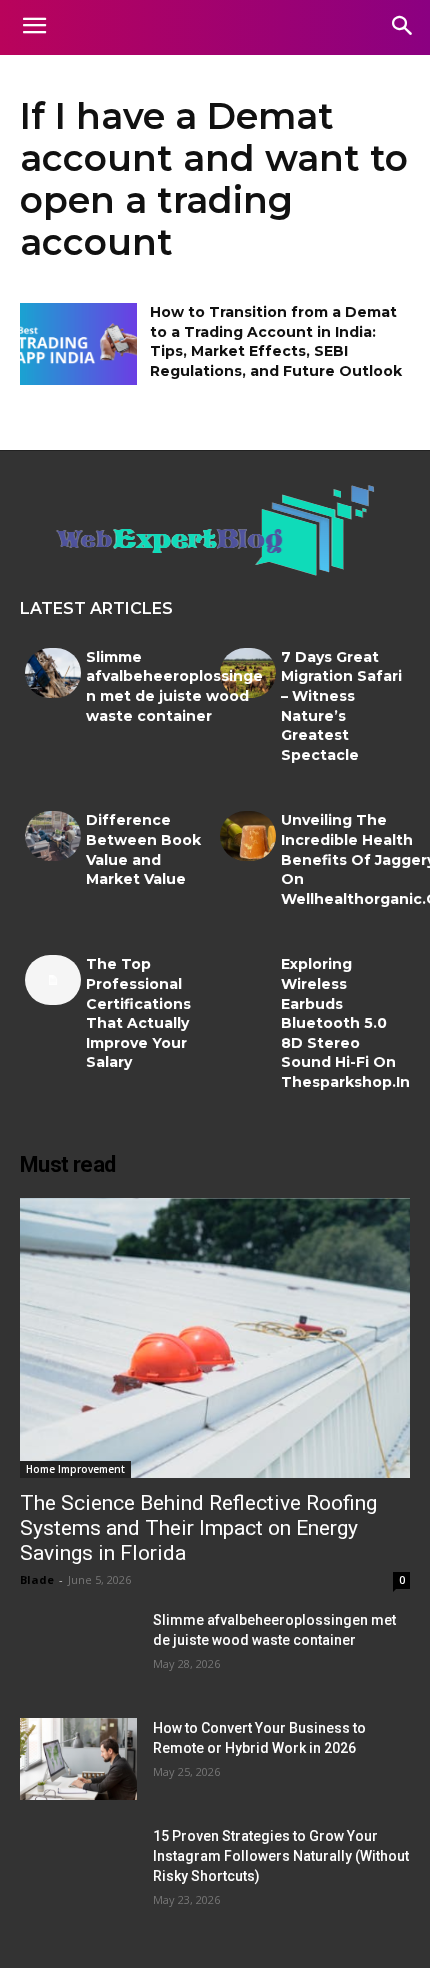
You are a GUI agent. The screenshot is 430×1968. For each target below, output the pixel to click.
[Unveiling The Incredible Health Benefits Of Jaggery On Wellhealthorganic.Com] (248, 836)
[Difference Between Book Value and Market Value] (53, 836)
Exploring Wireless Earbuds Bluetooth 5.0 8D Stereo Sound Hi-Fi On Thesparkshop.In (345, 1023)
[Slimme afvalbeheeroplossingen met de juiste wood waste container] (53, 673)
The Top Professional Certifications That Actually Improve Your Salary (138, 1013)
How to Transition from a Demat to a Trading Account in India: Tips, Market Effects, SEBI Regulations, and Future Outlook (276, 341)
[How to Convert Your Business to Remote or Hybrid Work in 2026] (78, 1759)
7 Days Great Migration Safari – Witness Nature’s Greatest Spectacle (341, 706)
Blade (37, 1579)
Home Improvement (75, 1469)
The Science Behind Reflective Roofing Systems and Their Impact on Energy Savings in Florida (198, 1528)
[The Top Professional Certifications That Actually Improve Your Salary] (53, 980)
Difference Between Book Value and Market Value (143, 849)
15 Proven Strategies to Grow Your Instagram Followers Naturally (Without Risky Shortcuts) (281, 1856)
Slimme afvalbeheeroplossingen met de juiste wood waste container (174, 686)
